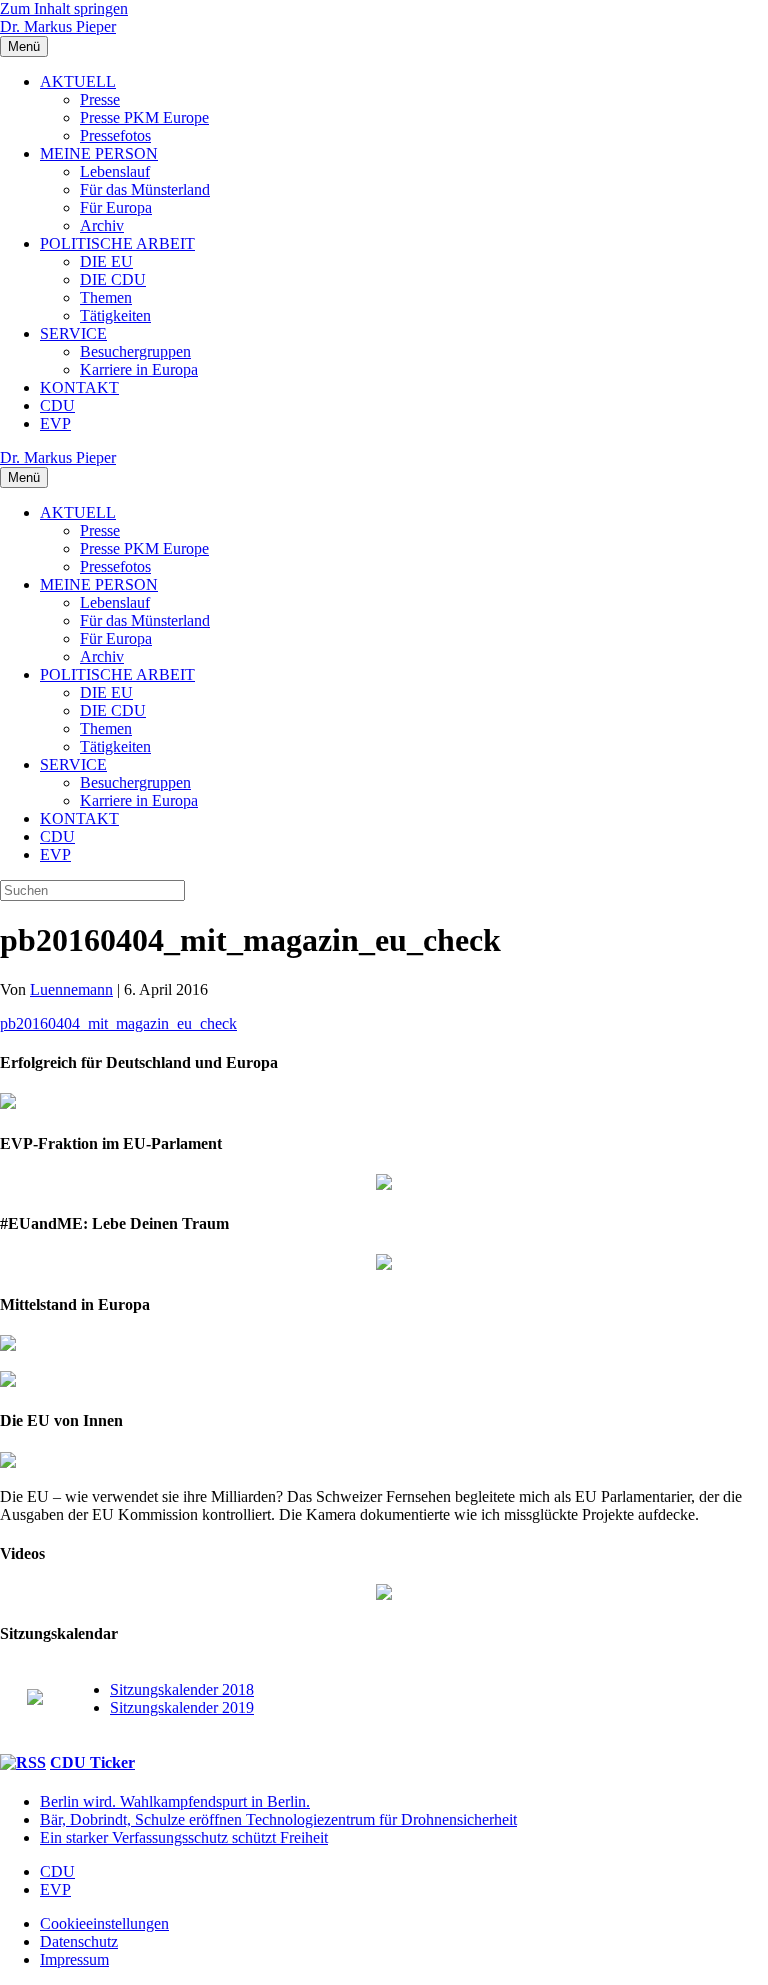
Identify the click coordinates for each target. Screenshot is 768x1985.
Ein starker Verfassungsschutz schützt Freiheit (184, 1837)
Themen (106, 297)
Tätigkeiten (115, 315)
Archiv (102, 225)
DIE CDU (113, 279)
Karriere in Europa (139, 369)
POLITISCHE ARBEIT (117, 243)
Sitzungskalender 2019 (182, 1707)
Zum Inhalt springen (64, 8)
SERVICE (73, 333)
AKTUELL (78, 81)
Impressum (74, 1959)
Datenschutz (79, 1941)
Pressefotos (115, 135)
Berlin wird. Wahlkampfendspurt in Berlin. (175, 1801)
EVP (55, 423)
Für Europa (116, 207)
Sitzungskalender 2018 (182, 1689)
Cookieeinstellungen (104, 1923)
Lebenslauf (115, 171)
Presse (100, 99)
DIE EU (106, 261)
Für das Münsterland (145, 189)
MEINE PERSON (99, 153)
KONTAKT (79, 387)
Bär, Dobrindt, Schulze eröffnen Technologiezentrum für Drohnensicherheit (278, 1819)
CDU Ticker (92, 1762)
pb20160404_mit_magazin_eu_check (118, 1023)
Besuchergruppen (135, 351)
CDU (57, 405)
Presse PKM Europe (144, 117)
